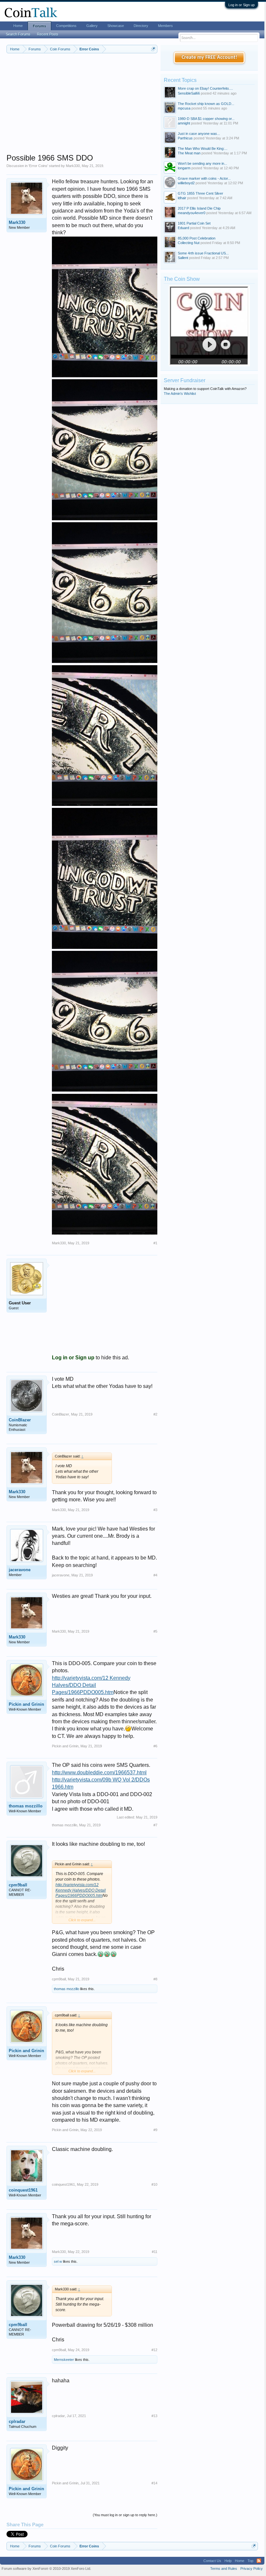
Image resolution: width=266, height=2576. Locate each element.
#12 (154, 2350)
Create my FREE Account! (209, 58)
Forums (39, 26)
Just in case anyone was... (199, 134)
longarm (184, 168)
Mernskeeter (64, 2360)
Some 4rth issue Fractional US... (203, 253)
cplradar (17, 2421)
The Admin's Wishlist (180, 394)
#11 (155, 2252)
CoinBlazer (20, 1420)
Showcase (116, 26)
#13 (154, 2416)
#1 (155, 1243)
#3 (155, 1510)
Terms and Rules (224, 2569)
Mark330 (73, 166)
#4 (155, 1575)
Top (250, 2561)
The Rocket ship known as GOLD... (206, 104)
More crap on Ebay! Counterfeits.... (205, 88)
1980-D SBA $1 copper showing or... (206, 119)
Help (228, 2561)
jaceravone (20, 1570)
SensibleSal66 (189, 93)
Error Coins (38, 166)
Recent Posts (48, 34)
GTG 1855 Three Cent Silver (200, 193)
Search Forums (18, 34)
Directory (141, 26)
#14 (154, 2483)
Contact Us (212, 2561)
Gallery (92, 26)
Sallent (183, 258)
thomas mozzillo (26, 1806)
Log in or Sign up (242, 5)
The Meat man (189, 153)
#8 (155, 1979)
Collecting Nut (189, 243)
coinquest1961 (23, 2190)
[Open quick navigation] (153, 49)
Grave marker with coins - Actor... (204, 178)
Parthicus (185, 138)
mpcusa (184, 108)
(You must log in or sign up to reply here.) (125, 2515)
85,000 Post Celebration (197, 238)
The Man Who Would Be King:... (203, 149)
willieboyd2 (186, 183)
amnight (184, 123)
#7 (155, 1825)
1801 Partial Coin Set (194, 223)
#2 (155, 1414)
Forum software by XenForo (46, 2569)
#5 (155, 1631)
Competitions (66, 26)
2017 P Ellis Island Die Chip (199, 208)
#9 (155, 2130)
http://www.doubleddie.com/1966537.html (99, 1773)
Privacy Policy (252, 2569)
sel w (58, 2261)
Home (18, 26)
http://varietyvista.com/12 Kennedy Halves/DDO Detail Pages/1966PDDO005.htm (91, 1685)
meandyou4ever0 (192, 213)
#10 (154, 2184)
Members (165, 26)
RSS (259, 2561)
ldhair (182, 198)
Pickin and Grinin (26, 1704)
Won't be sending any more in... (202, 163)
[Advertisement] (82, 108)
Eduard (183, 228)
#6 (155, 1746)
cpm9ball (18, 1885)
